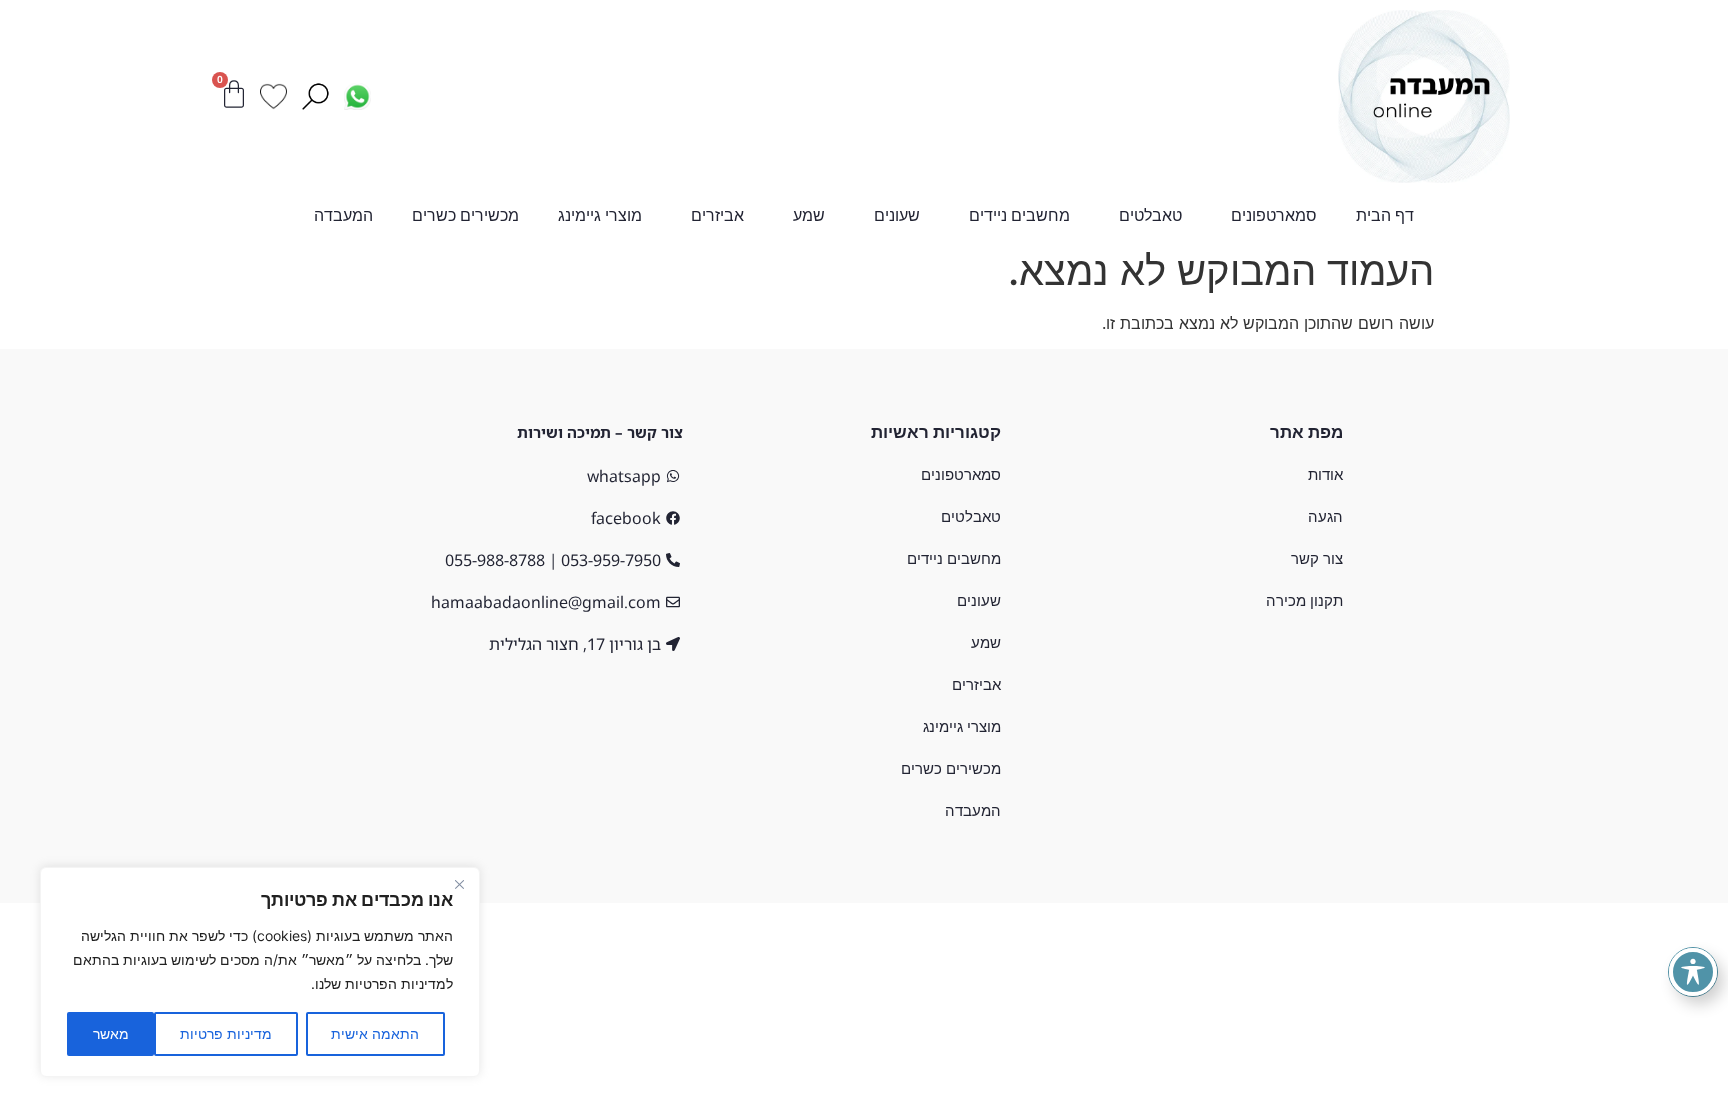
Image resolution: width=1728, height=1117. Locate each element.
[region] (260, 972)
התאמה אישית (375, 1033)
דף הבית (1385, 215)
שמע (809, 215)
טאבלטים (1150, 215)
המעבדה (343, 215)
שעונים (897, 215)
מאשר (111, 1033)
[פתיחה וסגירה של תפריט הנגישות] (1693, 972)
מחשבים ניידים (1019, 215)
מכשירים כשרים (465, 215)
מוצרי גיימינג (600, 215)
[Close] (459, 884)
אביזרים (717, 215)
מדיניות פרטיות (226, 1033)
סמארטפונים (1274, 215)
